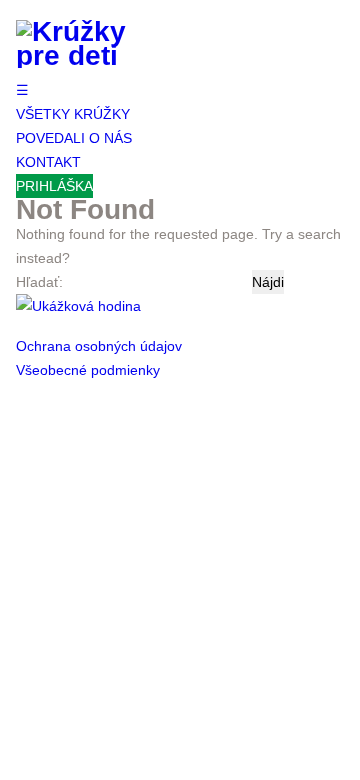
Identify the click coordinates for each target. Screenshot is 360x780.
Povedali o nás (74, 138)
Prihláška (54, 186)
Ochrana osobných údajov (99, 346)
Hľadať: (39, 282)
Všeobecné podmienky (88, 370)
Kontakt (48, 162)
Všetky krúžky (73, 114)
